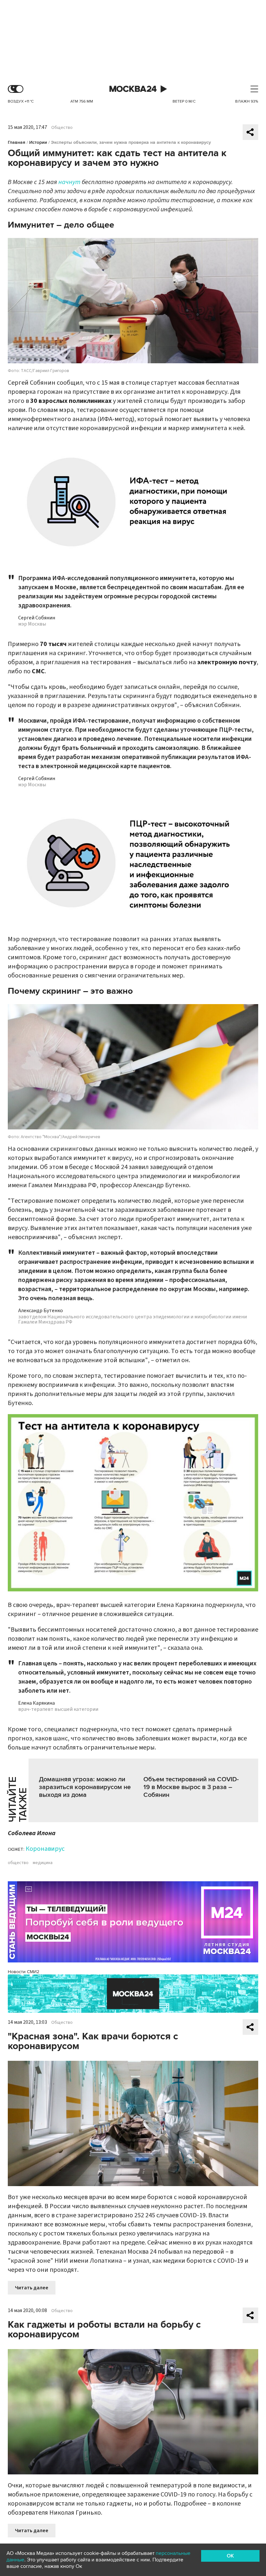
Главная (17, 142)
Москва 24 (133, 89)
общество (18, 1863)
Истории (38, 142)
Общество (62, 128)
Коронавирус (45, 1849)
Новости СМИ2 (24, 1972)
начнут (69, 182)
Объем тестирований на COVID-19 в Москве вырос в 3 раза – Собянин (191, 1787)
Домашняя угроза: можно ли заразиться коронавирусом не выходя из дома (85, 1787)
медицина (43, 1863)
